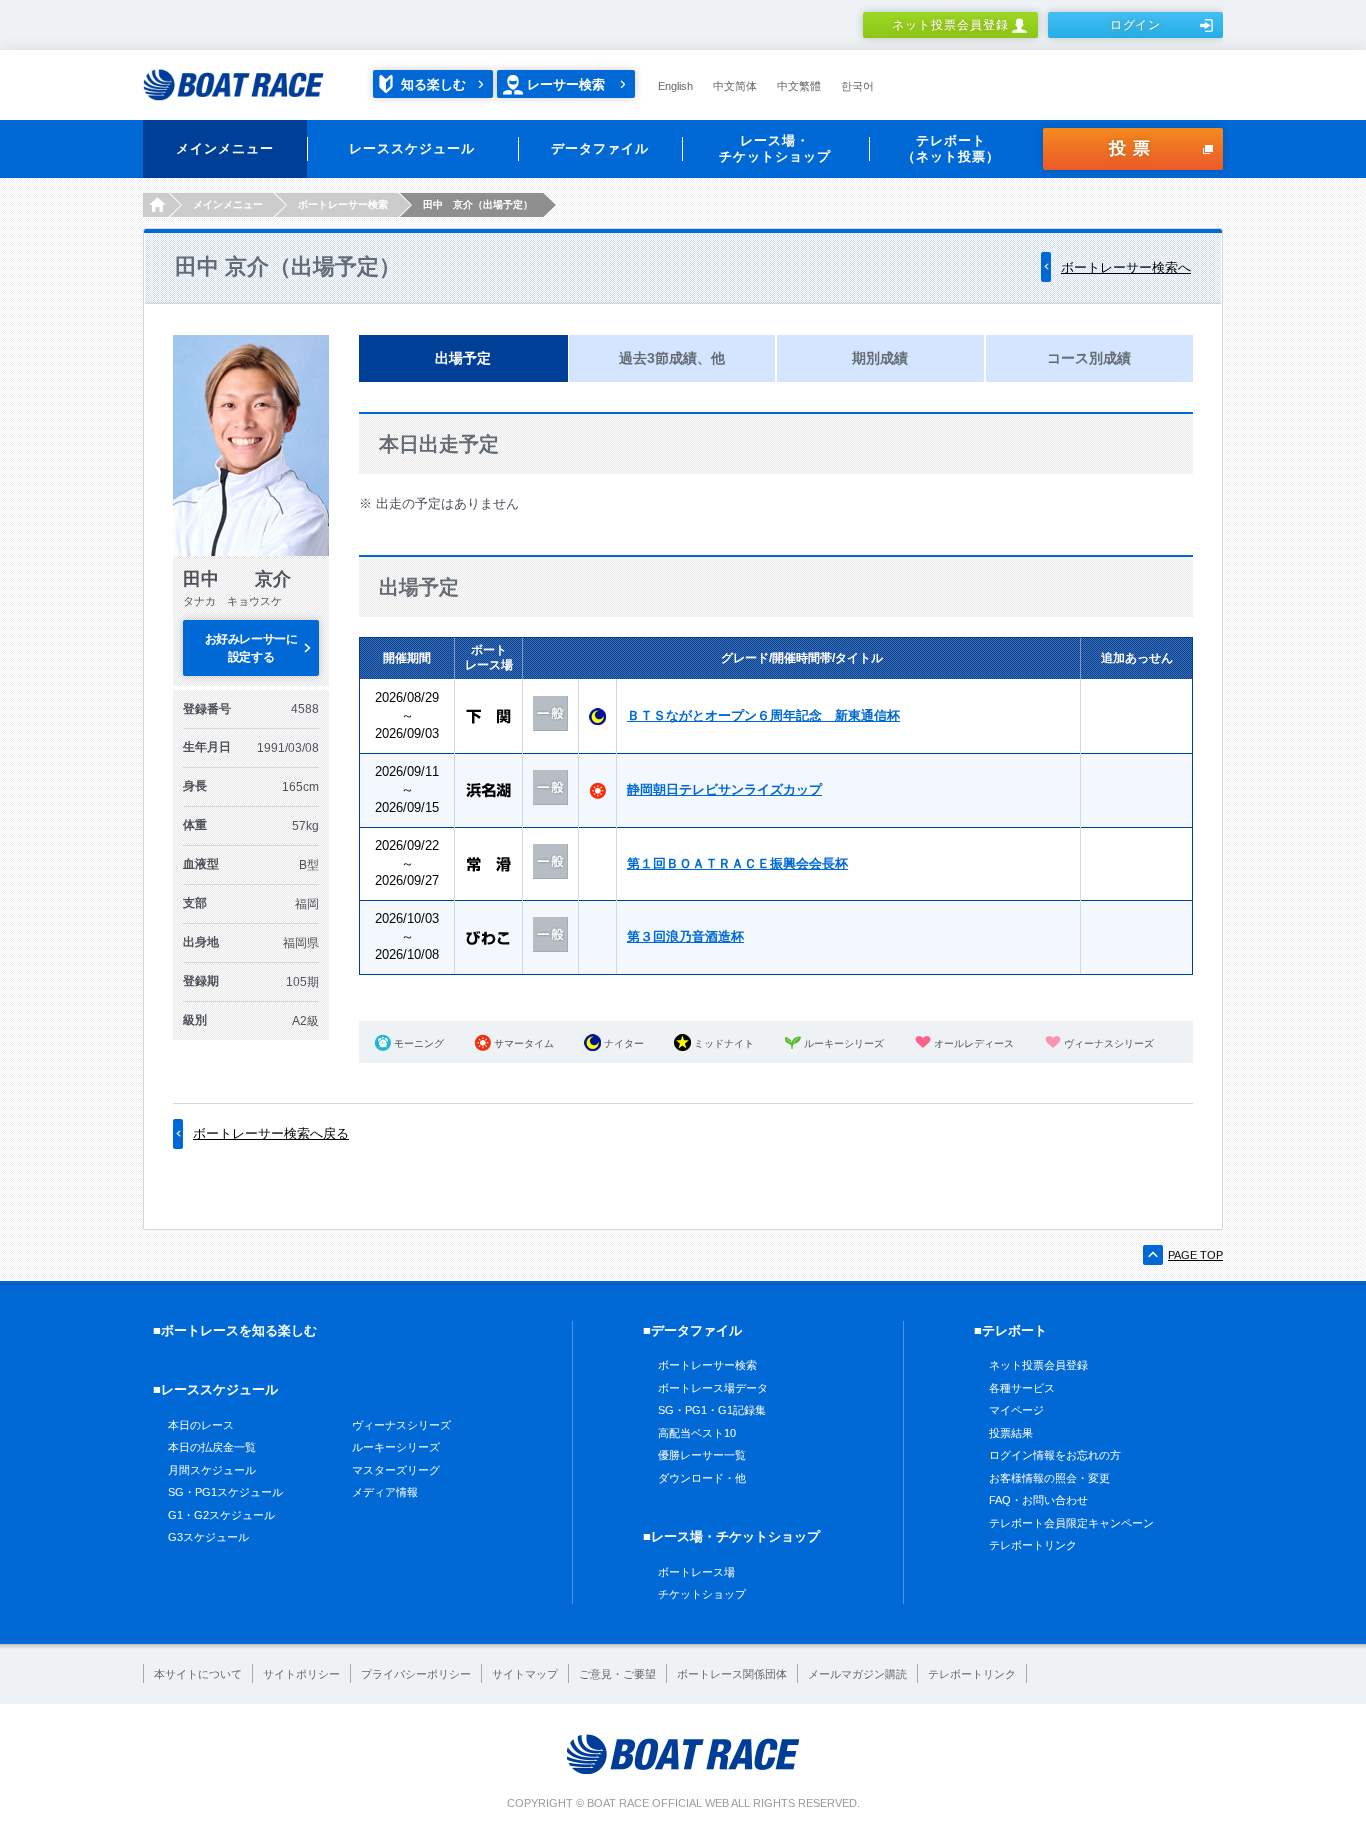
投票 (1133, 148)
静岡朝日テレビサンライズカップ (724, 789)
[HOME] (155, 205)
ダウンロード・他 (702, 1478)
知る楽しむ (433, 84)
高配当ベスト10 (697, 1433)
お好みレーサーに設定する (251, 648)
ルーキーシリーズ (396, 1447)
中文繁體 (799, 86)
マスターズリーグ (396, 1470)
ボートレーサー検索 (707, 1365)
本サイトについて (198, 1674)
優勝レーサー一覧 (702, 1455)
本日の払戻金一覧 (212, 1447)
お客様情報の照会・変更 (1049, 1478)
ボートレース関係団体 (732, 1674)
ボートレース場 (696, 1572)
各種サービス (1022, 1388)
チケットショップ (702, 1594)
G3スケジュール (208, 1537)
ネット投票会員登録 (950, 25)
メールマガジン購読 (857, 1674)
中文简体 (735, 86)
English (675, 86)
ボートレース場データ (713, 1388)
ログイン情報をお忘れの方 (1055, 1455)
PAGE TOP (1195, 1255)
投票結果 (1011, 1433)
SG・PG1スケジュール (225, 1492)
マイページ (1016, 1410)
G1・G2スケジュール (221, 1515)
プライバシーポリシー (416, 1674)
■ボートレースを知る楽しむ (235, 1330)
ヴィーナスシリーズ (401, 1425)
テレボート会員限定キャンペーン (1071, 1523)
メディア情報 (385, 1492)
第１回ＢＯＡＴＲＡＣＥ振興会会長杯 (737, 863)
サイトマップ (525, 1674)
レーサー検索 (566, 84)
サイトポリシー (301, 1674)
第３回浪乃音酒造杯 (685, 936)
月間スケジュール (212, 1470)
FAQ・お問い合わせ (1038, 1500)
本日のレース (201, 1425)
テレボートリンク (1033, 1545)
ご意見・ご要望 (617, 1674)
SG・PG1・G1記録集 (712, 1410)
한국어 (857, 86)
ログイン (1136, 25)
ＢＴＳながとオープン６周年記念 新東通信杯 (763, 715)
